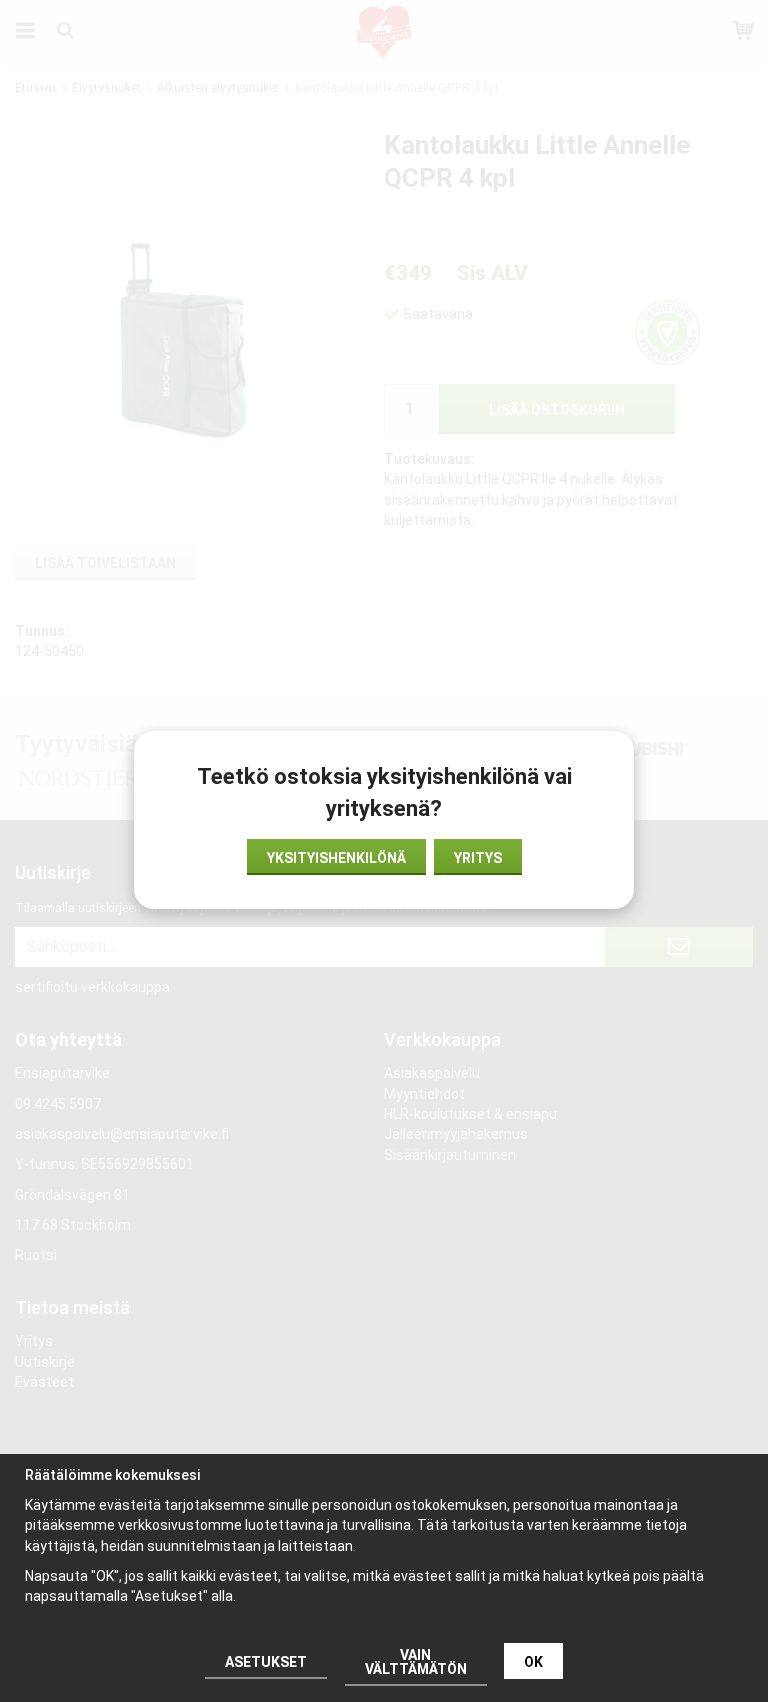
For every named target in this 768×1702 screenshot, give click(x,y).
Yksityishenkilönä (336, 858)
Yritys (478, 858)
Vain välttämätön (416, 1662)
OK (533, 1662)
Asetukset (266, 1662)
